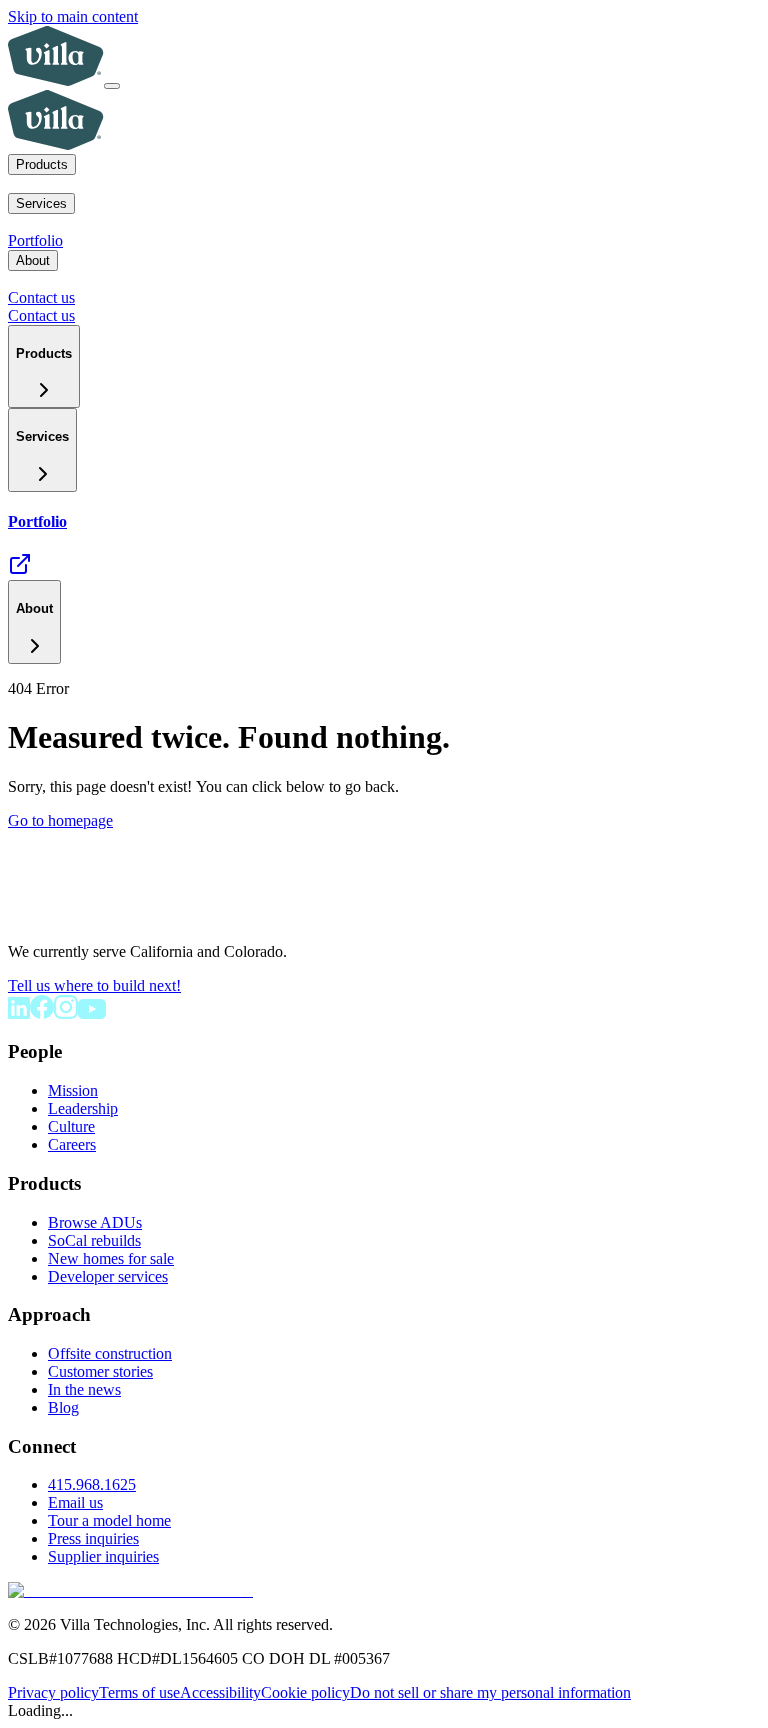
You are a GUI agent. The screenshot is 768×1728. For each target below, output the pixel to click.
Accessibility (220, 1692)
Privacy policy (53, 1692)
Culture (71, 1126)
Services (41, 203)
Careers (72, 1144)
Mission (73, 1090)
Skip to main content (73, 16)
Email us (75, 1502)
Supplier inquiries (103, 1556)
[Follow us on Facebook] (42, 1013)
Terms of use (139, 1692)
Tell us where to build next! (94, 985)
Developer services (108, 1276)
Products (42, 164)
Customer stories (100, 1371)
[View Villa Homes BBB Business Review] (130, 1590)
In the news (84, 1389)
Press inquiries (93, 1538)
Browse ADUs (95, 1222)
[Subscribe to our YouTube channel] (92, 1013)
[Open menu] (112, 86)
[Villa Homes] (82, 917)
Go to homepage (60, 820)
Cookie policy (305, 1692)
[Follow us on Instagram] (66, 1013)
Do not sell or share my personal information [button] (490, 1692)
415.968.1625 (92, 1484)
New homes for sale (111, 1258)
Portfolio (35, 240)
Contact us (41, 297)
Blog (63, 1407)
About (33, 260)
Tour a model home (109, 1520)
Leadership (83, 1108)
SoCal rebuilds (94, 1240)
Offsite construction (110, 1353)
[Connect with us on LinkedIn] (19, 1013)
